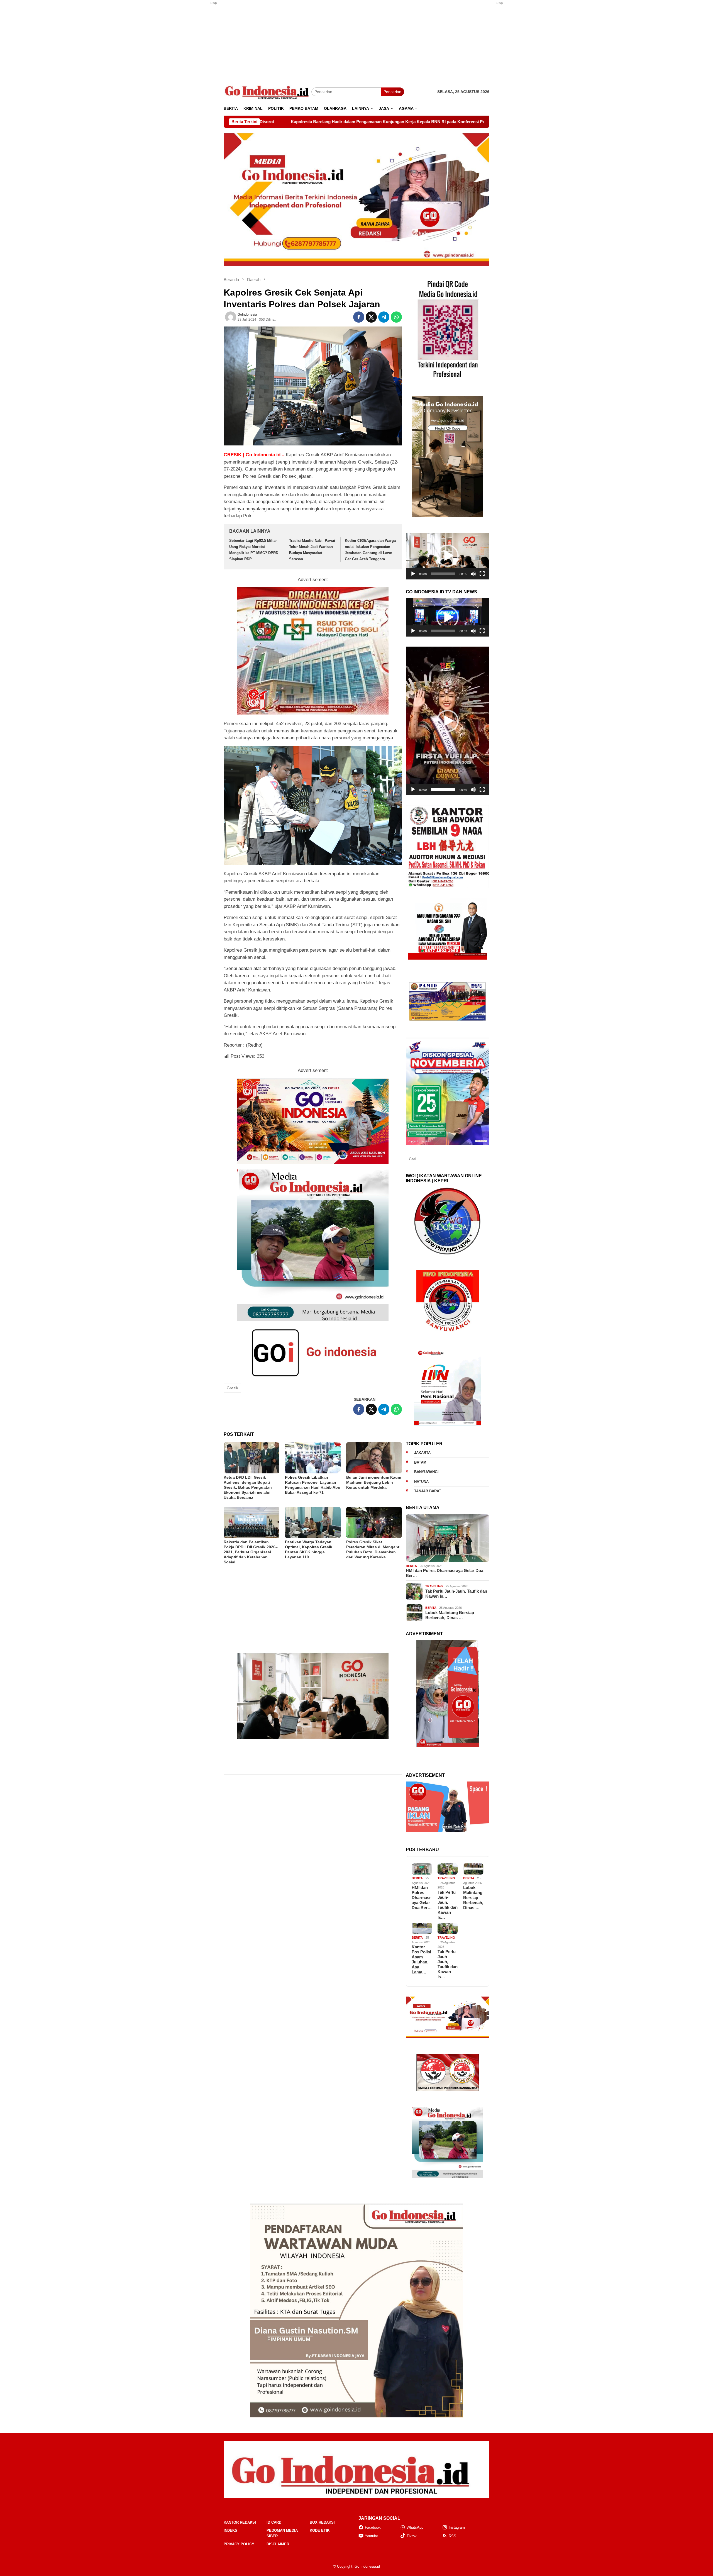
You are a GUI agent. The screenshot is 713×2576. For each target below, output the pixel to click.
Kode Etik (320, 2530)
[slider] (443, 574)
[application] (448, 556)
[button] (448, 556)
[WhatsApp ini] (396, 317)
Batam (420, 1462)
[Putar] (413, 574)
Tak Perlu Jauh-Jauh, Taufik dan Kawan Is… (456, 1594)
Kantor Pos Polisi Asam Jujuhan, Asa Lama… (421, 1959)
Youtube (371, 2536)
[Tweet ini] (371, 317)
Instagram (457, 2527)
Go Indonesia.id (367, 2566)
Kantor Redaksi (240, 2522)
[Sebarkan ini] (359, 317)
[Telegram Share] (384, 317)
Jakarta (422, 1453)
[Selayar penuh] (482, 574)
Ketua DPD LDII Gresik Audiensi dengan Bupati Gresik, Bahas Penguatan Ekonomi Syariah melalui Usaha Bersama (248, 1487)
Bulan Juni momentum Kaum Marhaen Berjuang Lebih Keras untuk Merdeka (374, 1482)
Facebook (373, 2527)
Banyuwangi (426, 1472)
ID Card (274, 2522)
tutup (213, 3)
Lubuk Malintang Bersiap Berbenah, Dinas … (450, 1615)
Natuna (421, 1482)
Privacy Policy (239, 2544)
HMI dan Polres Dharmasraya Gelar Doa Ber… (445, 1573)
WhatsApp (415, 2527)
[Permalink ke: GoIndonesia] (231, 317)
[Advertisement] (196, 93)
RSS (452, 2536)
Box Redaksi (322, 2522)
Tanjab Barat (428, 1491)
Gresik (232, 1388)
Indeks (230, 2530)
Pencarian (392, 92)
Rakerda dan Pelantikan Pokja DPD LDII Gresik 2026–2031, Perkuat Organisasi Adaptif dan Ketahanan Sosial (251, 1552)
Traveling (434, 1586)
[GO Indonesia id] (268, 92)
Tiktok (412, 2536)
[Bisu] (473, 574)
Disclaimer (278, 2544)
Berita (411, 1566)
